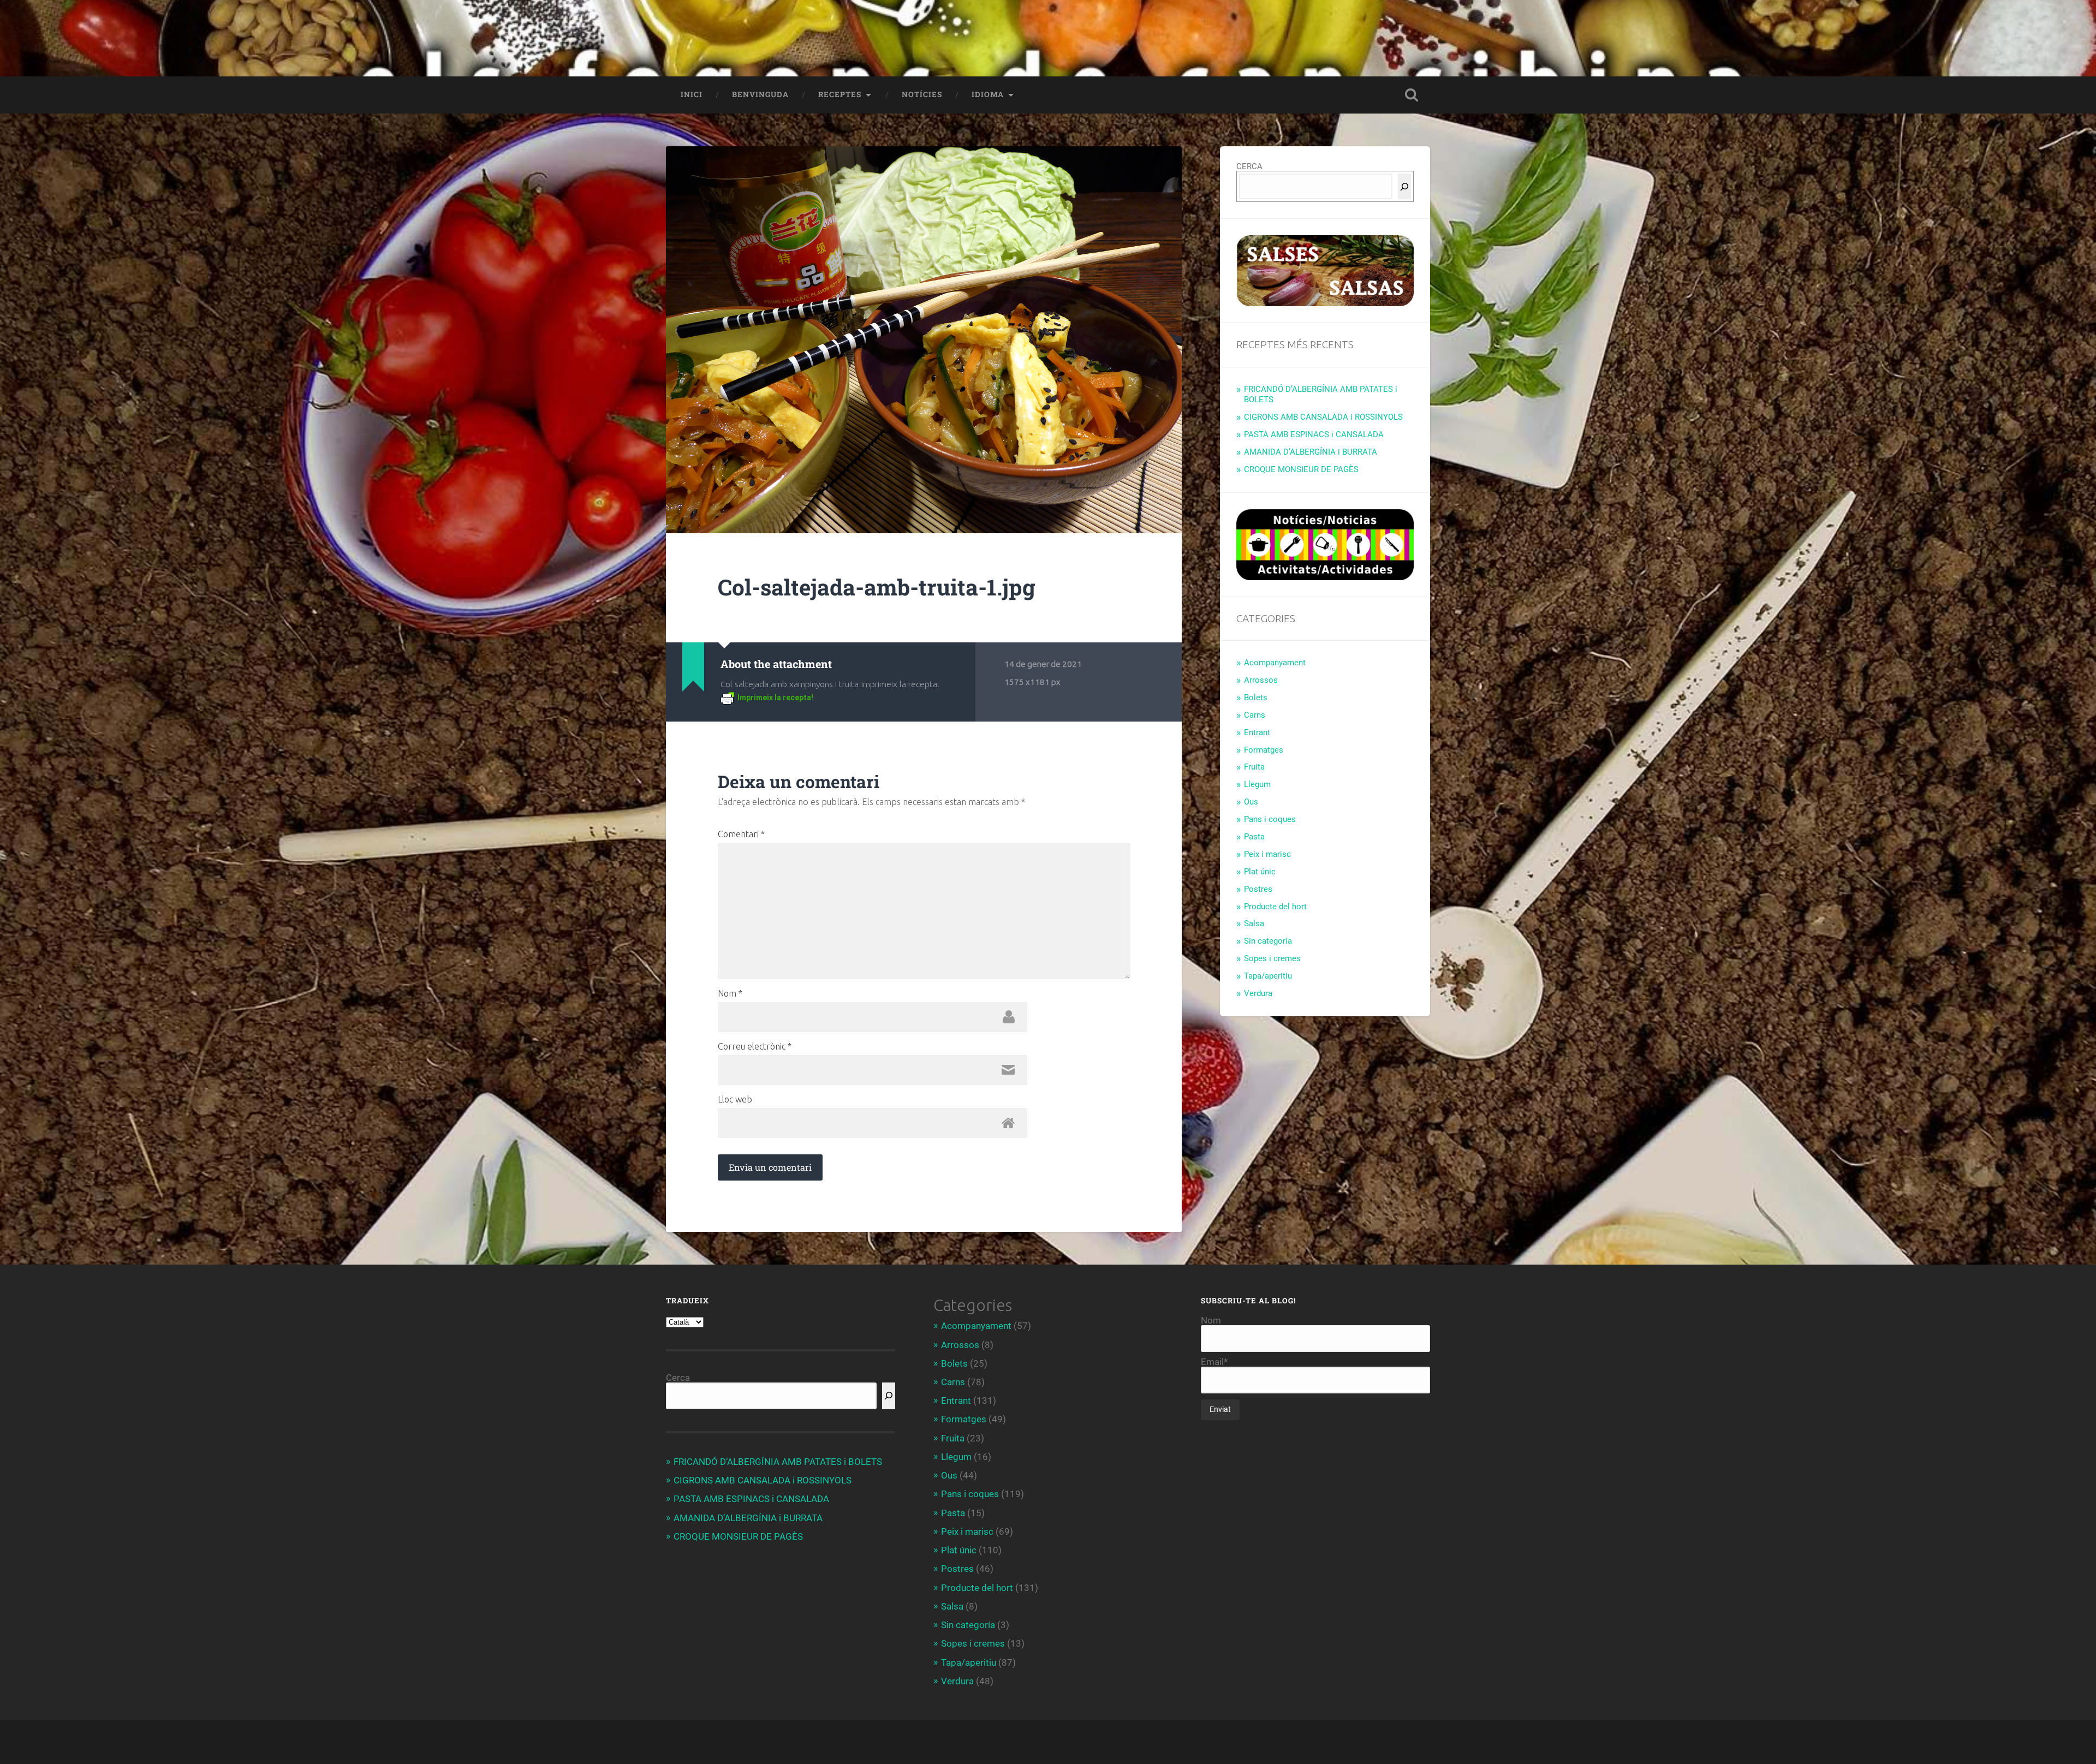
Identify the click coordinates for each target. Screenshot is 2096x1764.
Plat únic (1260, 872)
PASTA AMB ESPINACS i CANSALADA (1314, 434)
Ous (1251, 802)
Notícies (922, 94)
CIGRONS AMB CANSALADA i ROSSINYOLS (1323, 417)
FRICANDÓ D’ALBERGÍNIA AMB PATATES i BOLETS (778, 1462)
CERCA (1249, 166)
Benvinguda (760, 94)
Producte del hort (1275, 907)
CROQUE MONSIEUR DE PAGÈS (1301, 469)
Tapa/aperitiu (1268, 976)
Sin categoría (1268, 941)
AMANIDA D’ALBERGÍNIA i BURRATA (1311, 452)
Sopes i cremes (1272, 958)
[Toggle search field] (1412, 95)
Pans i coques (1270, 819)
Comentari (741, 834)
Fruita (1254, 767)
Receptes (840, 94)
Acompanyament (1275, 663)
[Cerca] (1404, 186)
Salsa (1254, 923)
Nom (730, 993)
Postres (1258, 889)
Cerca (678, 1378)
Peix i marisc (1267, 854)
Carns (1255, 715)
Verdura (1258, 993)
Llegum (1257, 784)
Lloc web (735, 1099)
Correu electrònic (755, 1046)
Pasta (1254, 837)
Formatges (1264, 750)
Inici (692, 94)
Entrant (1257, 732)
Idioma (988, 94)
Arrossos (1261, 680)
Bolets (1256, 698)
